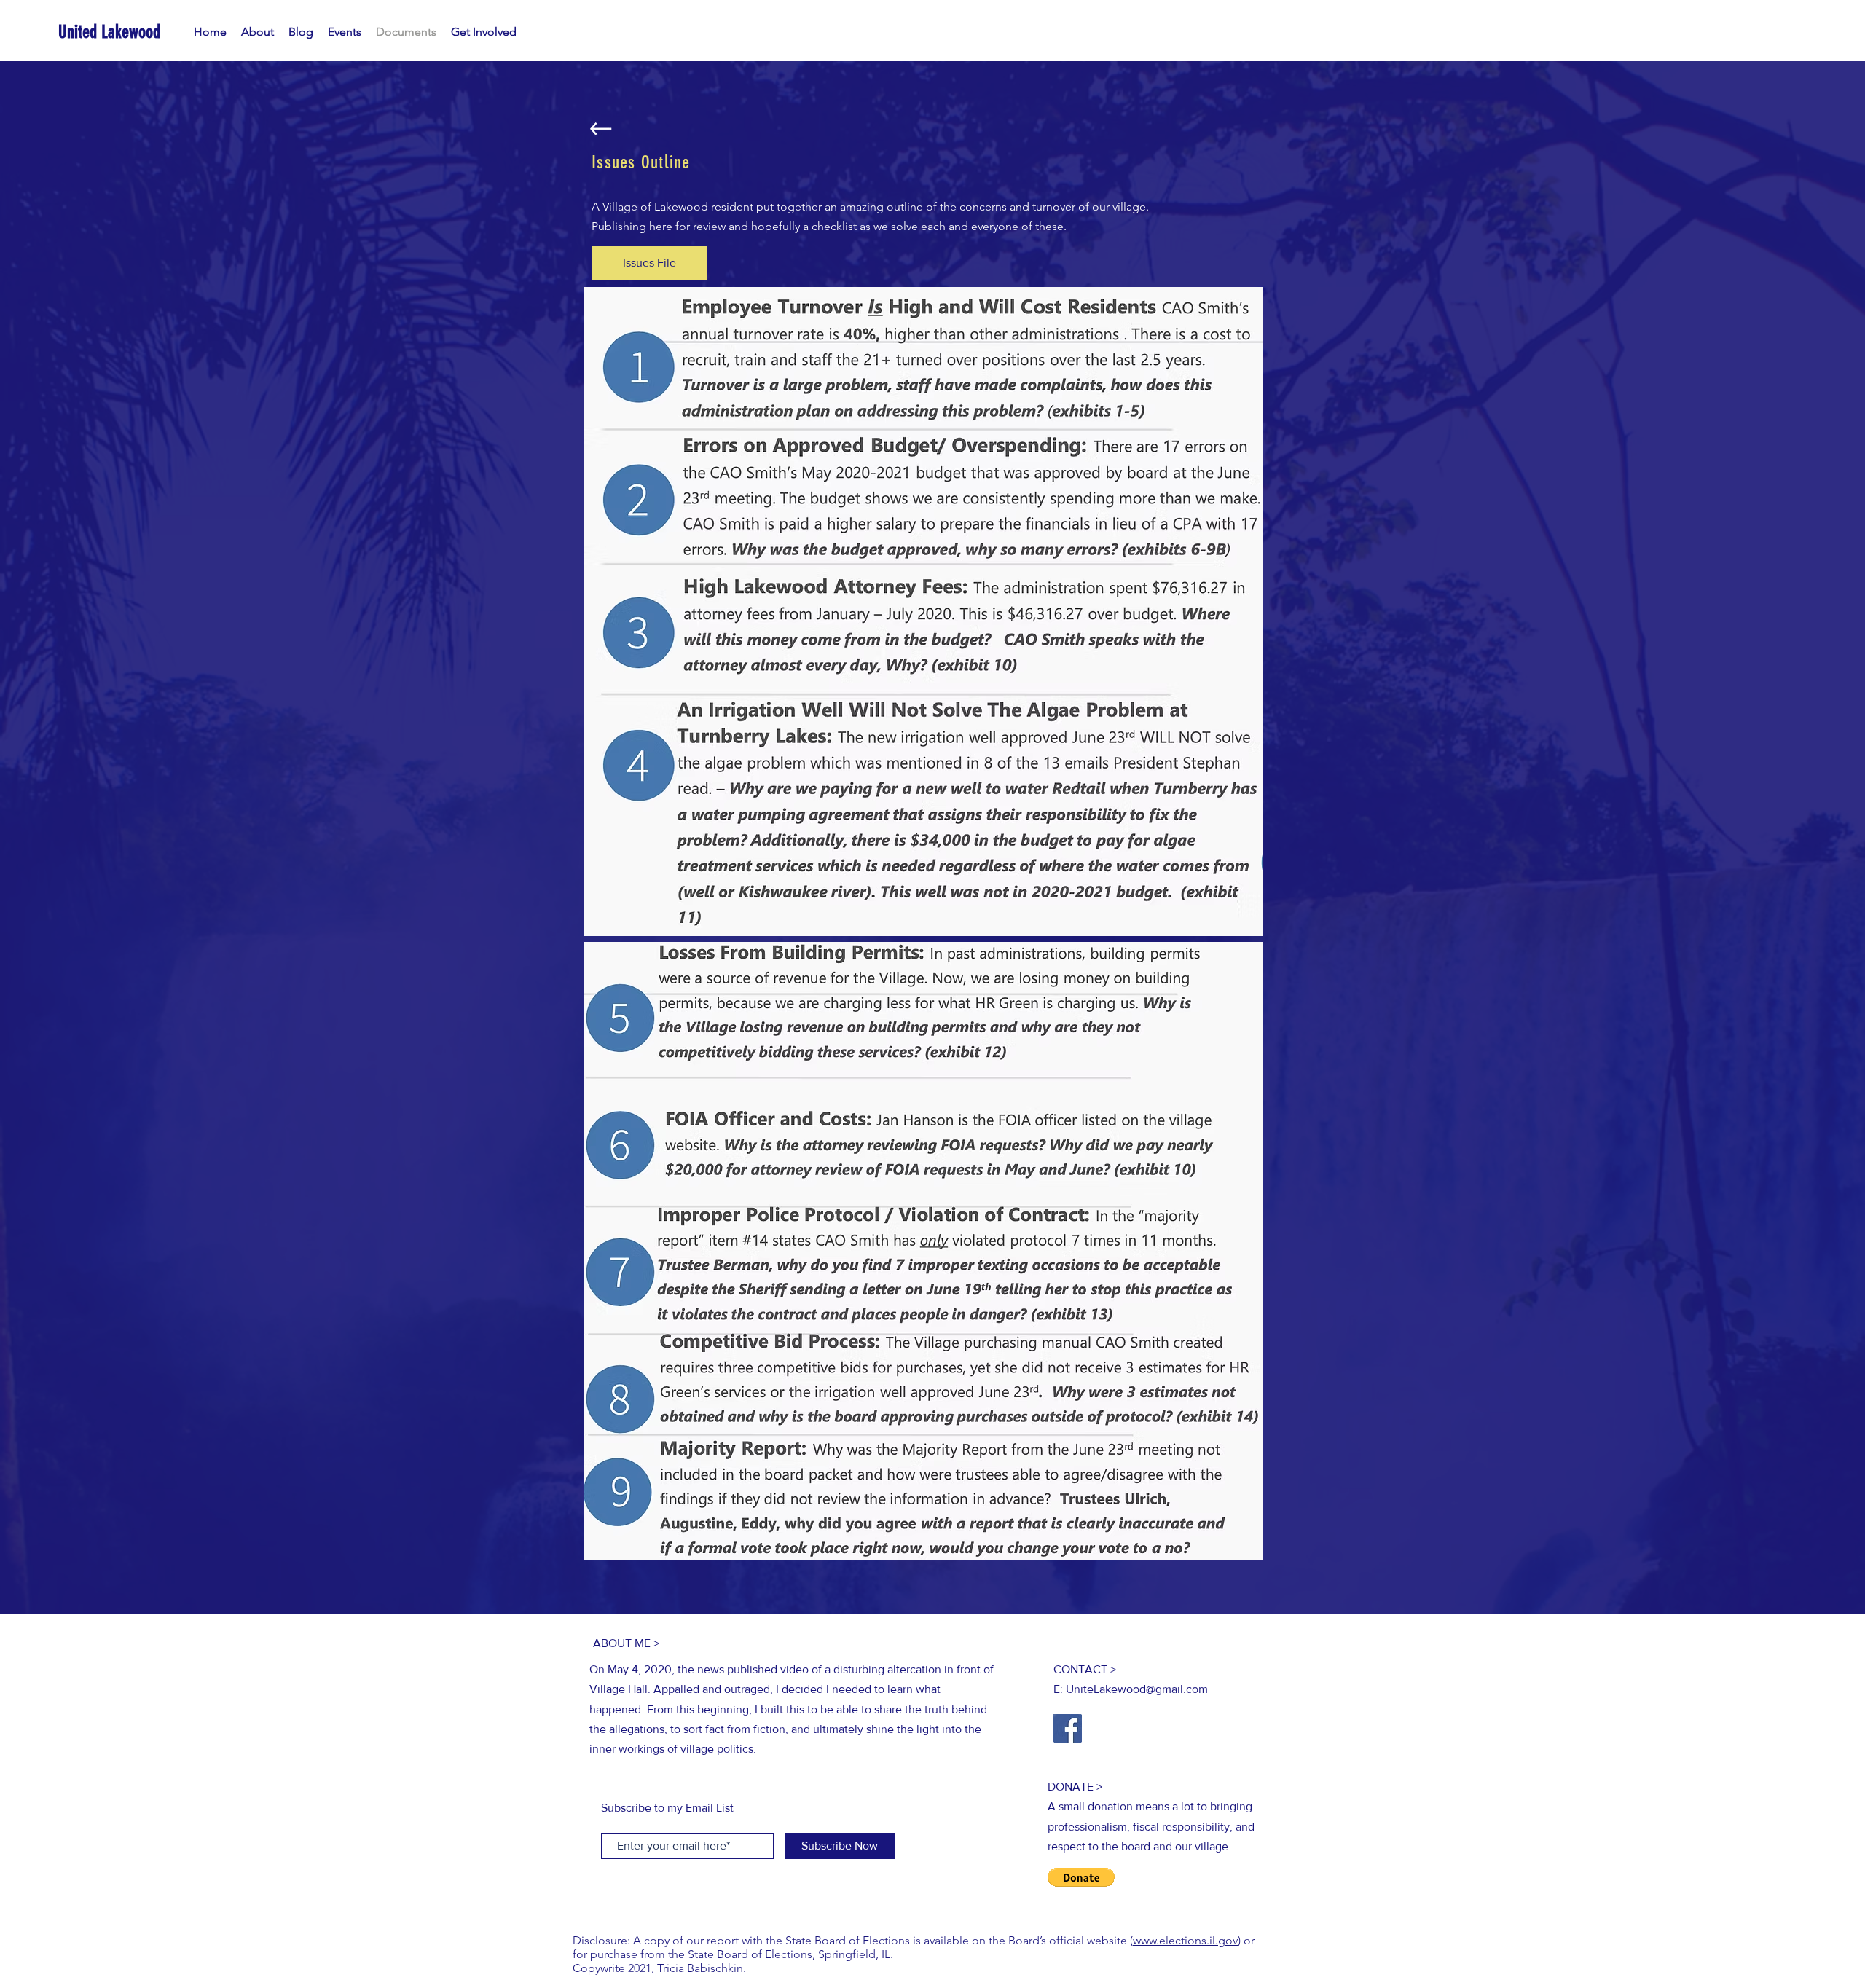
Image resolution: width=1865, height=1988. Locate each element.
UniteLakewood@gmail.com (1137, 1689)
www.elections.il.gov (1185, 1940)
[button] (1081, 1877)
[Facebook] (1068, 1728)
